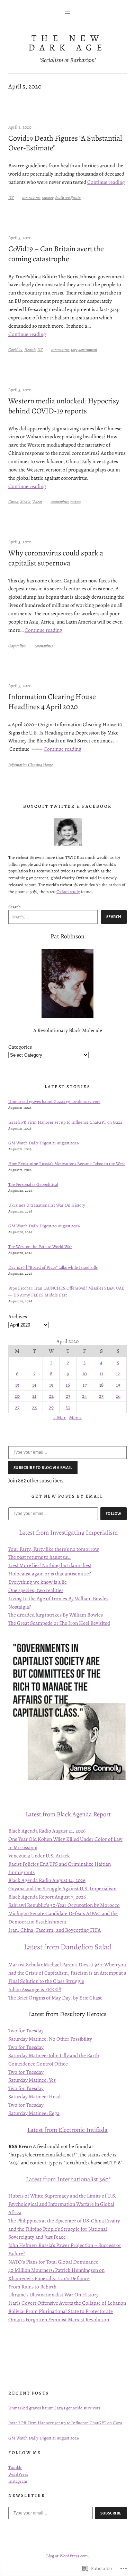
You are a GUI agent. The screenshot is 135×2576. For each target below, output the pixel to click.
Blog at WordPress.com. (68, 2556)
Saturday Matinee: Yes (32, 2080)
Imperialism (101, 1532)
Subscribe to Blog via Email (43, 1468)
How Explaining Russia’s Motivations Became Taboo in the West (67, 1164)
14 (34, 1385)
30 (68, 1407)
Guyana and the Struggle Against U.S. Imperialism (62, 1888)
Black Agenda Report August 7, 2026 (47, 1897)
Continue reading (106, 182)
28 (34, 1407)
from (42, 1532)
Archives (18, 1316)
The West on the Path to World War (40, 1247)
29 (51, 1407)
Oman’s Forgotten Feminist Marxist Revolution (59, 2319)
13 (17, 1385)
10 (85, 1373)
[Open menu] (67, 12)
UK (11, 198)
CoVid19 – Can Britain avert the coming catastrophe (56, 254)
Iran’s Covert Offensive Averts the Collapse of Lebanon (67, 2303)
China (13, 502)
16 (68, 1385)
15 (51, 1385)
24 (84, 1396)
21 (34, 1396)
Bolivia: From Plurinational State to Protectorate (61, 2311)
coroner (47, 198)
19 (118, 1385)
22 (51, 1396)
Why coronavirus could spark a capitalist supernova (56, 558)
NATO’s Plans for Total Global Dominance (53, 2262)
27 (17, 1407)
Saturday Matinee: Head (34, 2096)
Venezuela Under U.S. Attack (39, 1856)
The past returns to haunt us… (40, 1557)
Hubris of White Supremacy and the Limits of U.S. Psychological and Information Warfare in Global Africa (62, 2204)
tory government (84, 350)
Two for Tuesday (26, 2030)
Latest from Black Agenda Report (68, 1814)
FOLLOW (114, 1514)
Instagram (18, 2481)
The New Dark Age (68, 43)
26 (118, 1396)
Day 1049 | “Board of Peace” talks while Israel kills (53, 1267)
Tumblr (15, 2467)
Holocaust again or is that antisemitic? (50, 1573)
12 (118, 1373)
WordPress (18, 2474)
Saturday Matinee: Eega (34, 2113)
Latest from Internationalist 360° (68, 2179)
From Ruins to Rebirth (32, 2287)
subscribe (111, 2513)
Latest (28, 1532)
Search (15, 907)
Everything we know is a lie (38, 1582)
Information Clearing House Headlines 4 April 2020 (52, 702)
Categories (20, 1047)
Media (25, 502)
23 (68, 1396)
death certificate (68, 198)
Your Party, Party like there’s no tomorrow (54, 1549)
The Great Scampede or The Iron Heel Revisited (59, 1623)
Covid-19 (15, 350)
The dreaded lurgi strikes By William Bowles (56, 1615)
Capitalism (17, 646)
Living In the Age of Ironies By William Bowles (58, 1598)
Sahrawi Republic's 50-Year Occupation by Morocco (64, 1905)
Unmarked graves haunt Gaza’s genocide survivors (54, 1101)
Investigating (67, 1532)
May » (75, 1417)
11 (101, 1373)
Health (30, 350)
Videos (37, 502)
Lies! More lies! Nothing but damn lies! (50, 1565)
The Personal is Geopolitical (33, 1184)
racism (75, 502)
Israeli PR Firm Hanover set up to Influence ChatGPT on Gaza (65, 1122)
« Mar (60, 1417)
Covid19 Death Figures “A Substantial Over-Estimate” (65, 143)
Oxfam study (68, 892)
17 (85, 1385)
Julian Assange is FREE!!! (35, 1989)
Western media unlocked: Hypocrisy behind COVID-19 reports (64, 406)
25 (101, 1396)
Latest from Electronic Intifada (67, 2130)
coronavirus (31, 198)
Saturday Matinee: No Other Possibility (50, 2039)
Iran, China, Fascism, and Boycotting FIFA (55, 1930)
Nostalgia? (20, 1607)
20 (17, 1396)
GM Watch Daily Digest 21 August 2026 (44, 1143)
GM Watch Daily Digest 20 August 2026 (44, 1226)
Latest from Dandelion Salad (68, 1947)
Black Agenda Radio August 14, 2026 (47, 1880)
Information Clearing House (31, 765)
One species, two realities (36, 1590)
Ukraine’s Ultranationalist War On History (47, 1205)
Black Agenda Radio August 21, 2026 (47, 1831)
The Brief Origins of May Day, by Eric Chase (55, 1998)
